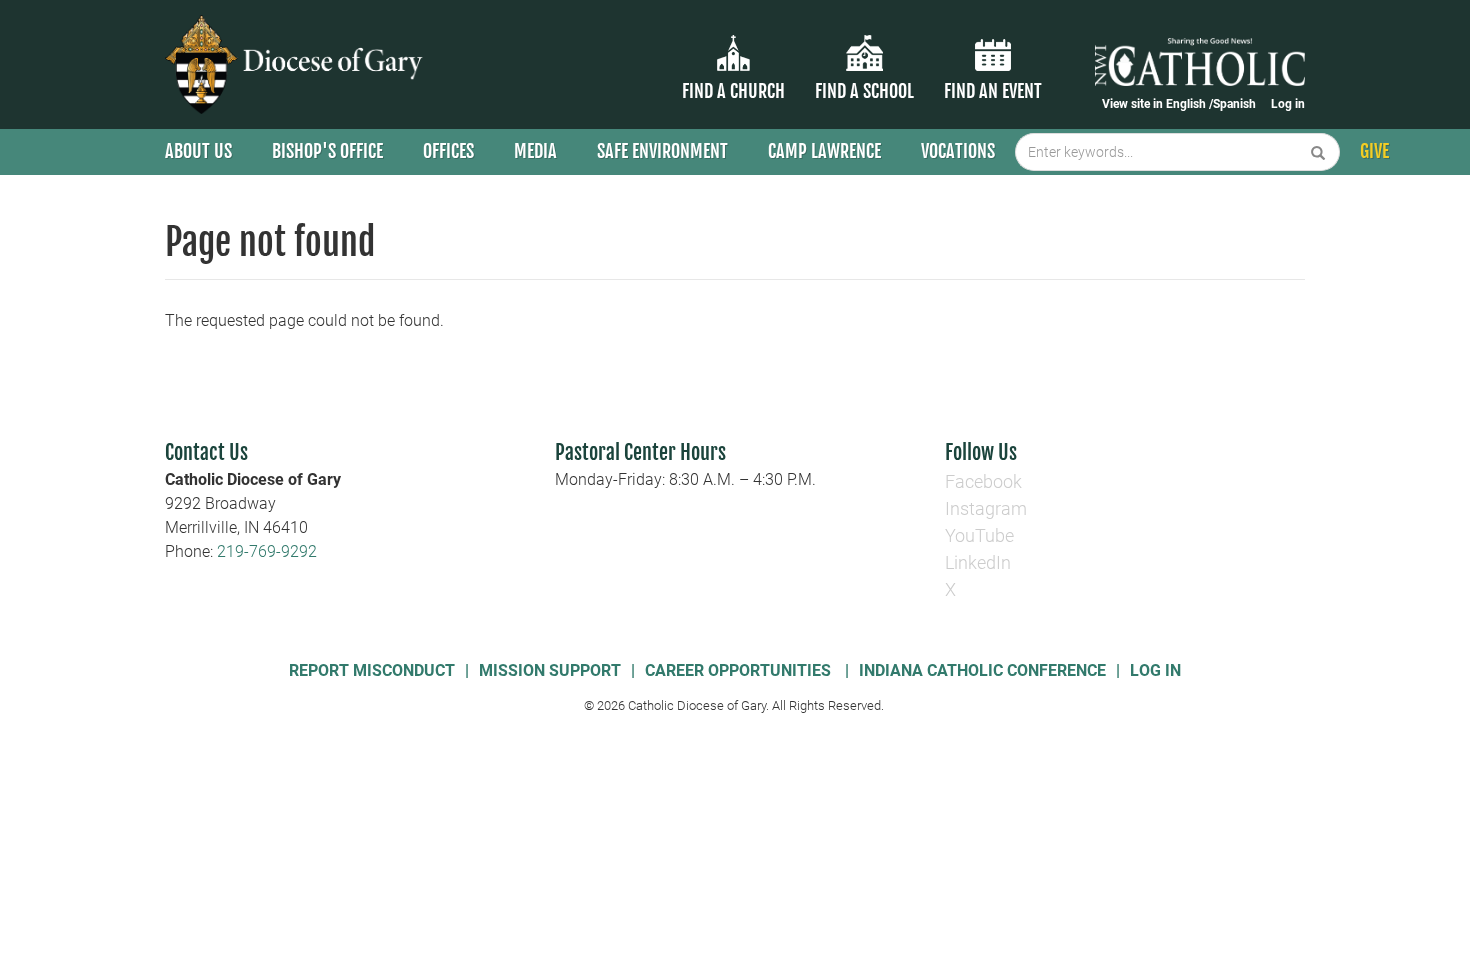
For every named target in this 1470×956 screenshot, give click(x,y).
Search (1318, 152)
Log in (1288, 104)
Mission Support (550, 670)
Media (535, 151)
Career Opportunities (740, 670)
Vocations (958, 151)
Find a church (733, 91)
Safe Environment (662, 151)
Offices (448, 151)
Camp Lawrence (824, 151)
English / (1189, 104)
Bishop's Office (327, 151)
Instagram (986, 508)
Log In (1155, 670)
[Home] (297, 64)
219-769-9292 (267, 551)
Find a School (864, 91)
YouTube (979, 535)
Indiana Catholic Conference (982, 670)
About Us (198, 151)
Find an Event (993, 91)
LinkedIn (978, 562)
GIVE (1374, 151)
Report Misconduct (372, 670)
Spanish (1234, 104)
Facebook (983, 481)
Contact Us (206, 452)
